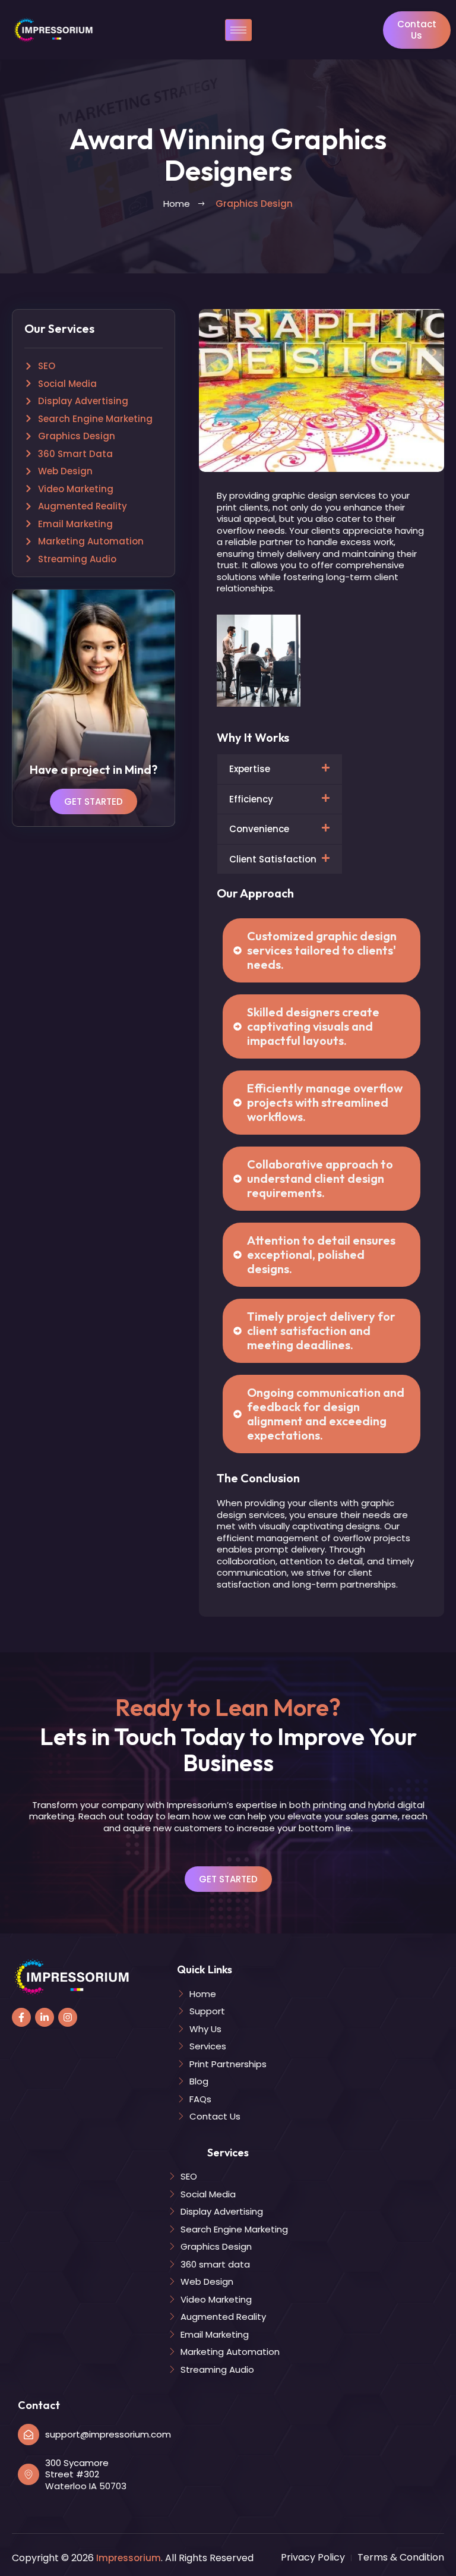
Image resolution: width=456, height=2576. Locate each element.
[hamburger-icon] (238, 30)
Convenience (259, 829)
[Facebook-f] (21, 2017)
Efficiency (251, 799)
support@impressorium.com (108, 2434)
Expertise (250, 769)
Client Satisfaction (273, 859)
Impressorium (129, 2558)
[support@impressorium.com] (28, 2435)
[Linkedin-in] (45, 2017)
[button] (280, 769)
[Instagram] (68, 2017)
